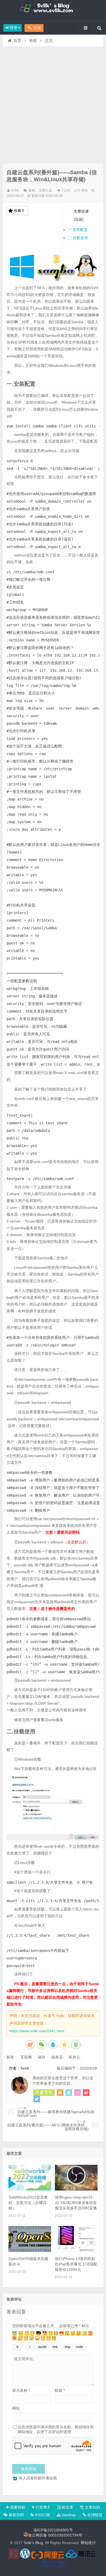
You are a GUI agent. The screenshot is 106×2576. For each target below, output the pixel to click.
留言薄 (67, 2507)
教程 (33, 41)
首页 (17, 41)
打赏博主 (42, 2507)
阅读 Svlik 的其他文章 (44, 2093)
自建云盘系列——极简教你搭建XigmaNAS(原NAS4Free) (56, 2112)
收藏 (19, 211)
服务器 (57, 2057)
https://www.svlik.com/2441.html (37, 2031)
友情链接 (94, 2515)
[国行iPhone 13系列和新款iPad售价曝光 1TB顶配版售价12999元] (76, 2251)
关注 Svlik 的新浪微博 (86, 2093)
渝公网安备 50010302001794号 (55, 2535)
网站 (16, 2408)
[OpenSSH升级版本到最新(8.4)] (30, 2251)
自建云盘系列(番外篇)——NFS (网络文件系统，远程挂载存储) (48, 2126)
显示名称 (21, 2390)
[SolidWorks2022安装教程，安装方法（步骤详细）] (30, 2189)
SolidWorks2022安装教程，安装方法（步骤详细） (28, 2203)
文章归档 (92, 2507)
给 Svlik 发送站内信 (77, 2093)
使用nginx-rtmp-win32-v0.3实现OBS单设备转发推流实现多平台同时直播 (76, 2203)
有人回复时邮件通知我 (37, 2478)
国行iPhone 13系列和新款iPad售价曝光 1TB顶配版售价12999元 (76, 2264)
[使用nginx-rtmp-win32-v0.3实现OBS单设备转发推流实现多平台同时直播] (76, 2189)
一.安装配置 (78, 230)
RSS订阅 (42, 2515)
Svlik (15, 190)
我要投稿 (17, 2507)
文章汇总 (45, 190)
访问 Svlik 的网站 (60, 2093)
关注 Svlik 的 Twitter (37, 2099)
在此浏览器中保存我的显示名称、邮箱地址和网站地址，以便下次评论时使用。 (56, 2429)
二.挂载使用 (78, 238)
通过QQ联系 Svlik (69, 2093)
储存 (42, 2057)
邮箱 (60, 2390)
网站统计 (88, 2543)
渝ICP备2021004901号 (53, 2530)
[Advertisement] (53, 102)
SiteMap (68, 2515)
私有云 (74, 2057)
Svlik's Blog (53, 11)
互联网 (26, 2057)
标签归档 (16, 2515)
